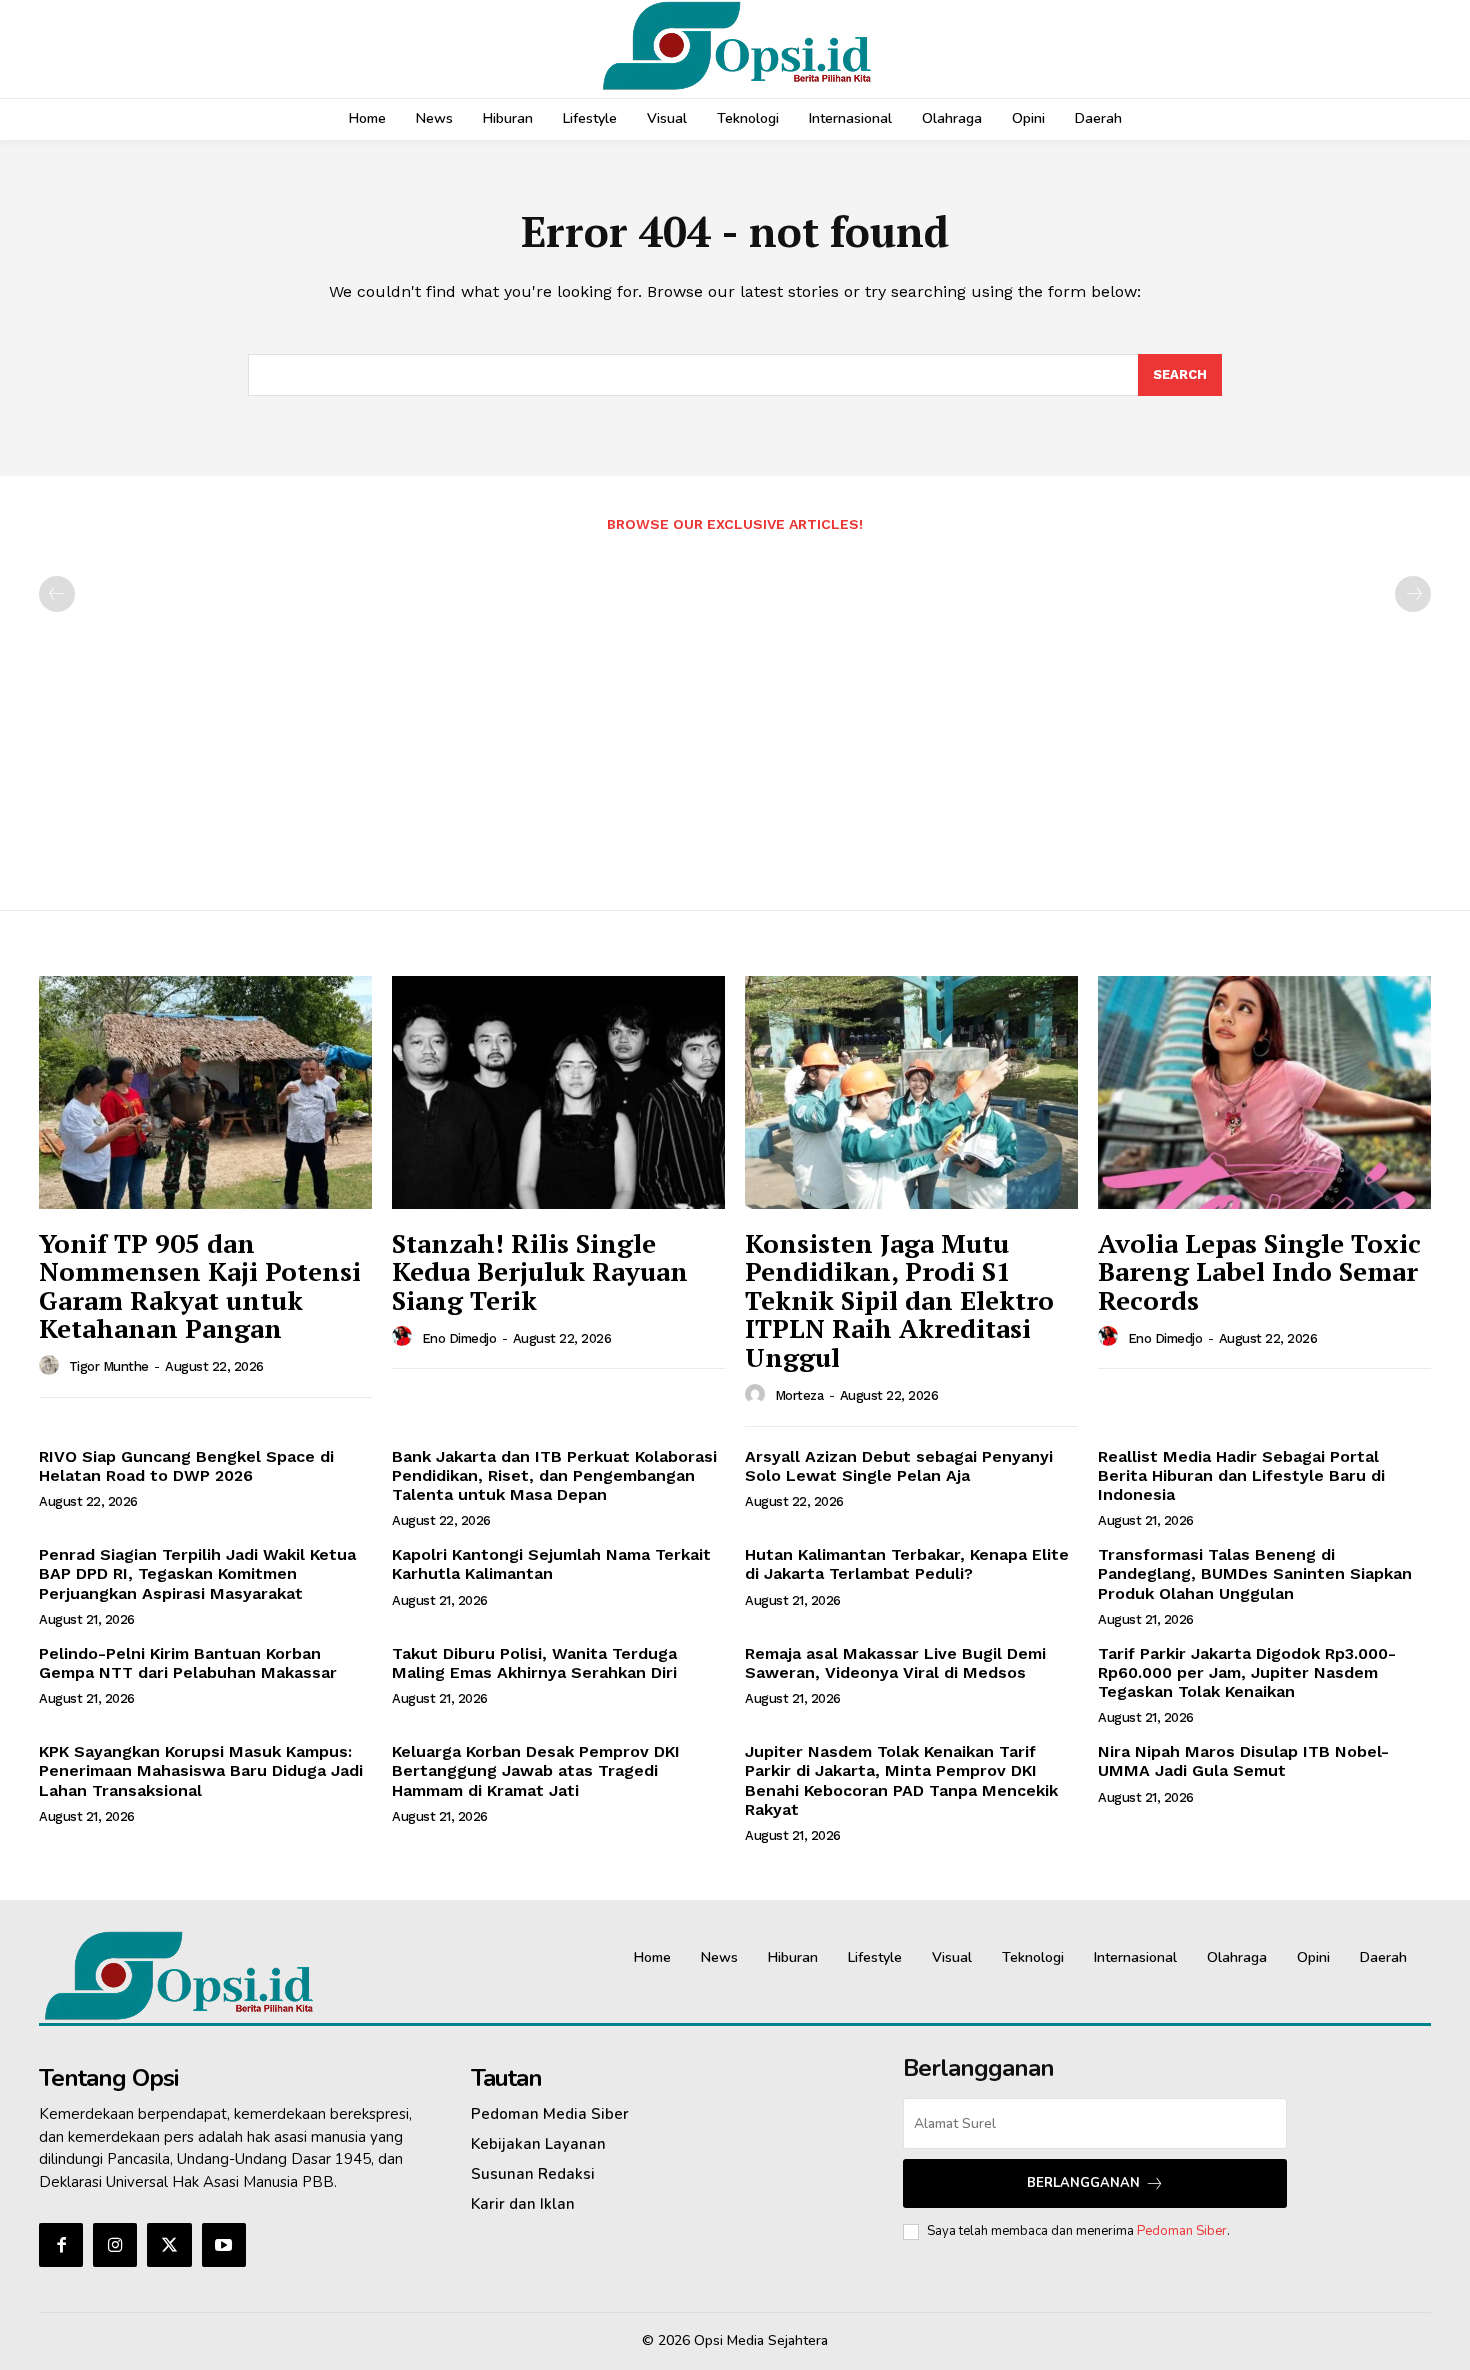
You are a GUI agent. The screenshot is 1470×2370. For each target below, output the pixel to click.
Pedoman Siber (1182, 2231)
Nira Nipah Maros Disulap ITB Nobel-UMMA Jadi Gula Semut (1243, 1761)
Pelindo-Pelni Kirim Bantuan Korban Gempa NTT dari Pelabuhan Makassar (188, 1663)
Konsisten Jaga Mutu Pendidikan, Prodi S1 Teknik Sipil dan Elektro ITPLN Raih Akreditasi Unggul (899, 1300)
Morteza (799, 1395)
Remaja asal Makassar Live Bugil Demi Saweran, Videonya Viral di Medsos (895, 1663)
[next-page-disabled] (1413, 594)
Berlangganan (1083, 2183)
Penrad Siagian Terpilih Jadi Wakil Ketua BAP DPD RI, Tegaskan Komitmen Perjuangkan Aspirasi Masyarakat (197, 1573)
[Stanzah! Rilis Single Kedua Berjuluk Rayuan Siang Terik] (558, 1092)
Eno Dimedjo (459, 1338)
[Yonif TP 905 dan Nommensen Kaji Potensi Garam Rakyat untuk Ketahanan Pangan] (205, 1092)
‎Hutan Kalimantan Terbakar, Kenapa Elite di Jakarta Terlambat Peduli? (907, 1564)
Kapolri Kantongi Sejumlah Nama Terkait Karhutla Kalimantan (551, 1564)
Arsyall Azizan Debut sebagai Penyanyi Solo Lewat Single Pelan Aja (899, 1466)
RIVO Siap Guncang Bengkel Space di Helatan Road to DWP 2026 (186, 1466)
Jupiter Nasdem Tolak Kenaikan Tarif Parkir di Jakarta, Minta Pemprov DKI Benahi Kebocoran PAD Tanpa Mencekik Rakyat (901, 1780)
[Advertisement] (735, 711)
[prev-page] (57, 594)
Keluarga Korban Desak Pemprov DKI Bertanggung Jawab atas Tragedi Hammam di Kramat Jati (536, 1770)
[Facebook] (61, 2245)
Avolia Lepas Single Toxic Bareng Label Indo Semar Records (1259, 1271)
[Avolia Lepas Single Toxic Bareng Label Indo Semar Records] (1264, 1092)
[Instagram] (115, 2245)
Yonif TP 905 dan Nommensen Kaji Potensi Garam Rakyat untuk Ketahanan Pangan (200, 1286)
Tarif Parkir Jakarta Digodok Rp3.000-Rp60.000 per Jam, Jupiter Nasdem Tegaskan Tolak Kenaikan (1247, 1672)
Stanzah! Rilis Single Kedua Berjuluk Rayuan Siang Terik (540, 1271)
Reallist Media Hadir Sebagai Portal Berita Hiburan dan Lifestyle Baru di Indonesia (1241, 1475)
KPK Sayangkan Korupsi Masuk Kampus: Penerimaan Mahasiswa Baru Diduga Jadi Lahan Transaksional (201, 1770)
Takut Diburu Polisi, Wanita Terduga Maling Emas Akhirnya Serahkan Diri (534, 1663)
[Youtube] (224, 2245)
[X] (169, 2245)
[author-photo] (52, 1366)
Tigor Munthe (109, 1366)
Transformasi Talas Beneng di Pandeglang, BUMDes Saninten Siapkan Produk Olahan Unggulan (1255, 1573)
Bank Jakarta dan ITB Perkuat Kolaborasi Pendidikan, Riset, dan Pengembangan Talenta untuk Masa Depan (554, 1475)
